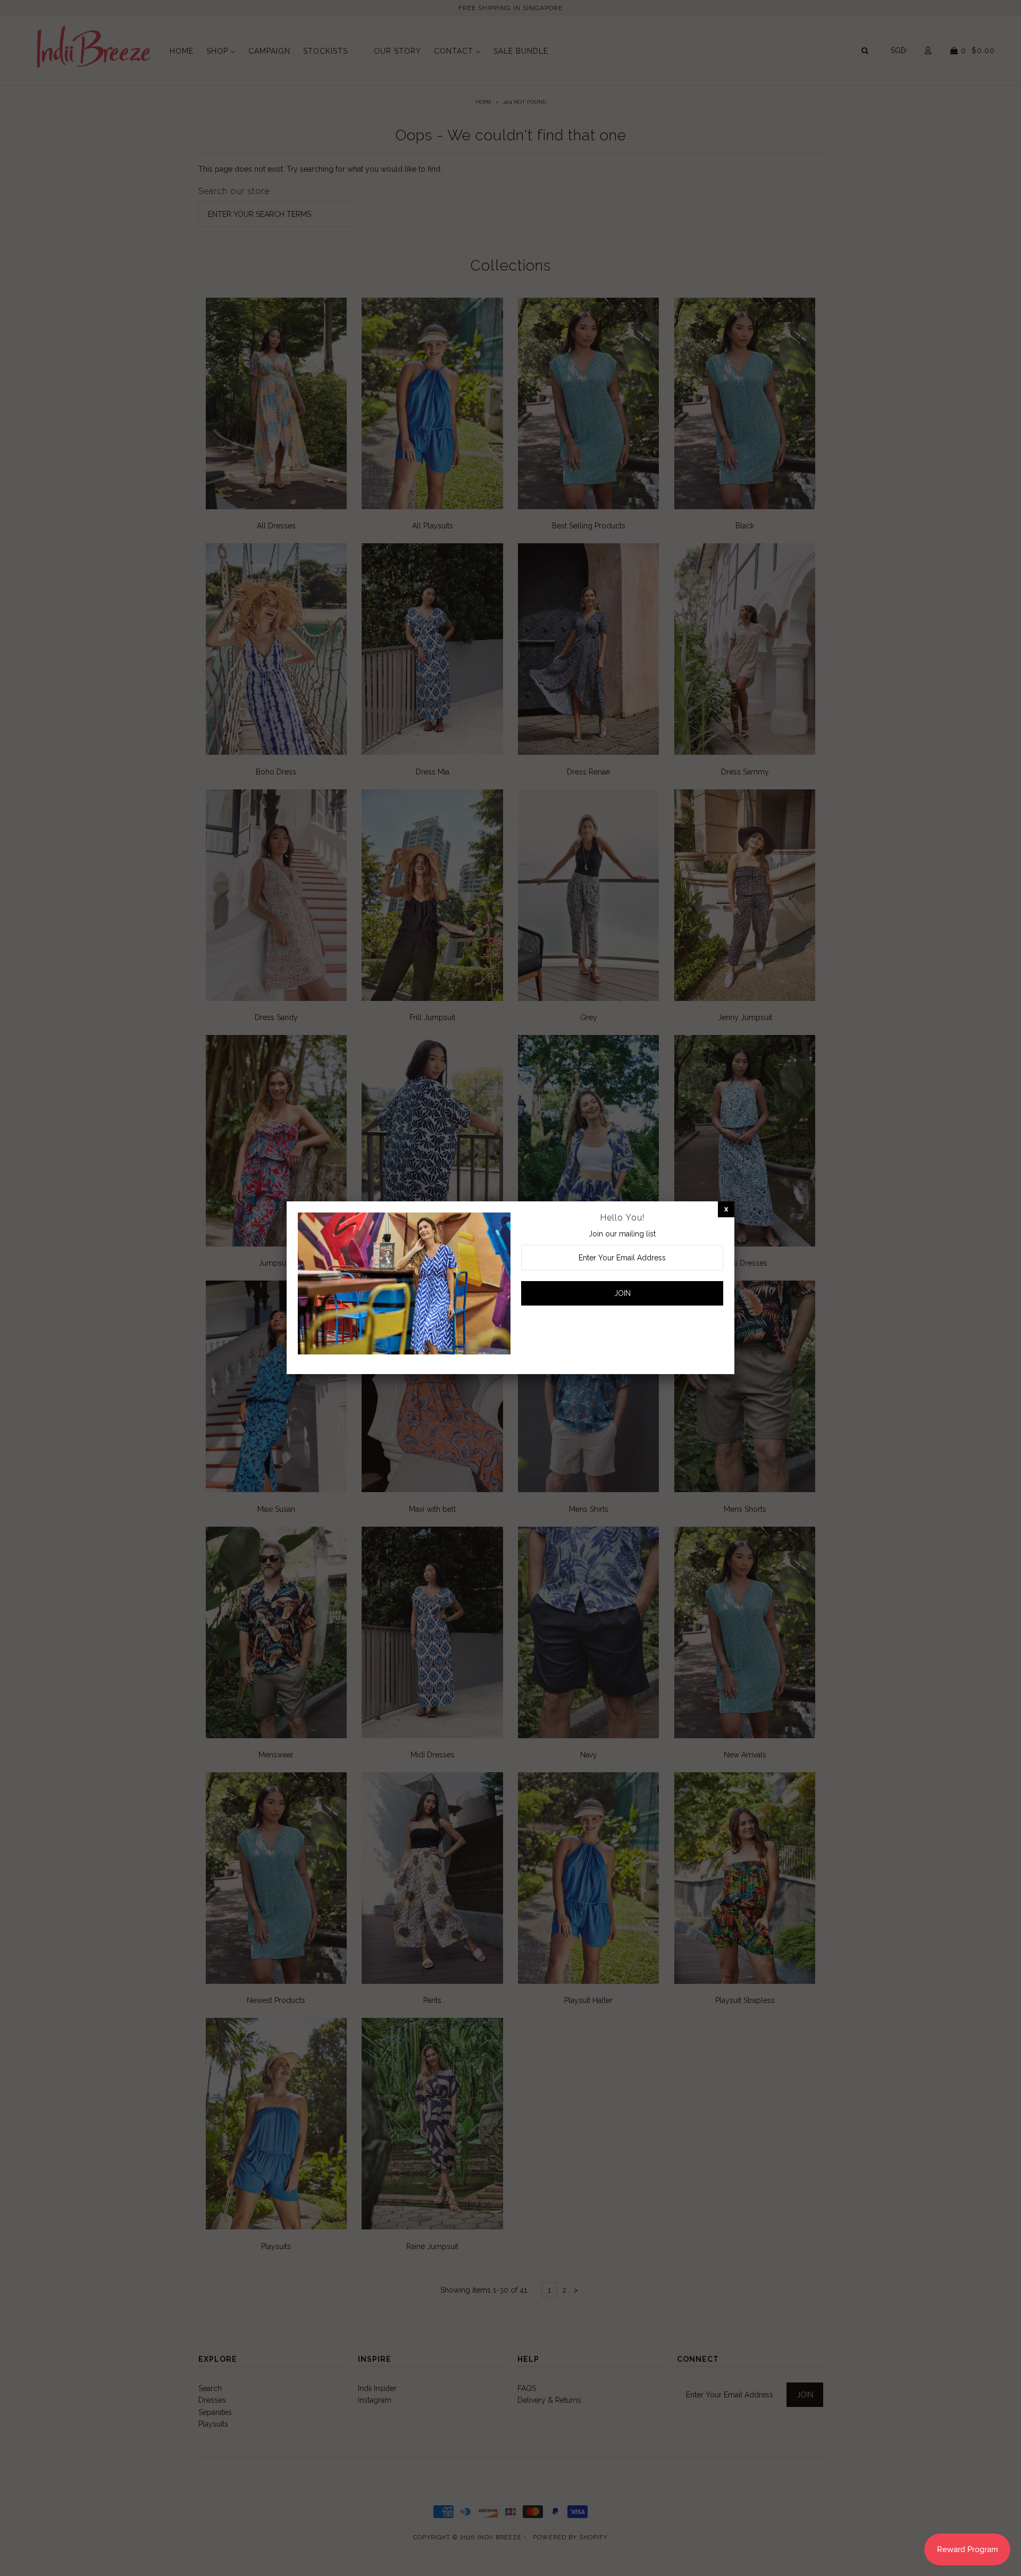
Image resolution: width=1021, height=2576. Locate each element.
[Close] (726, 1209)
